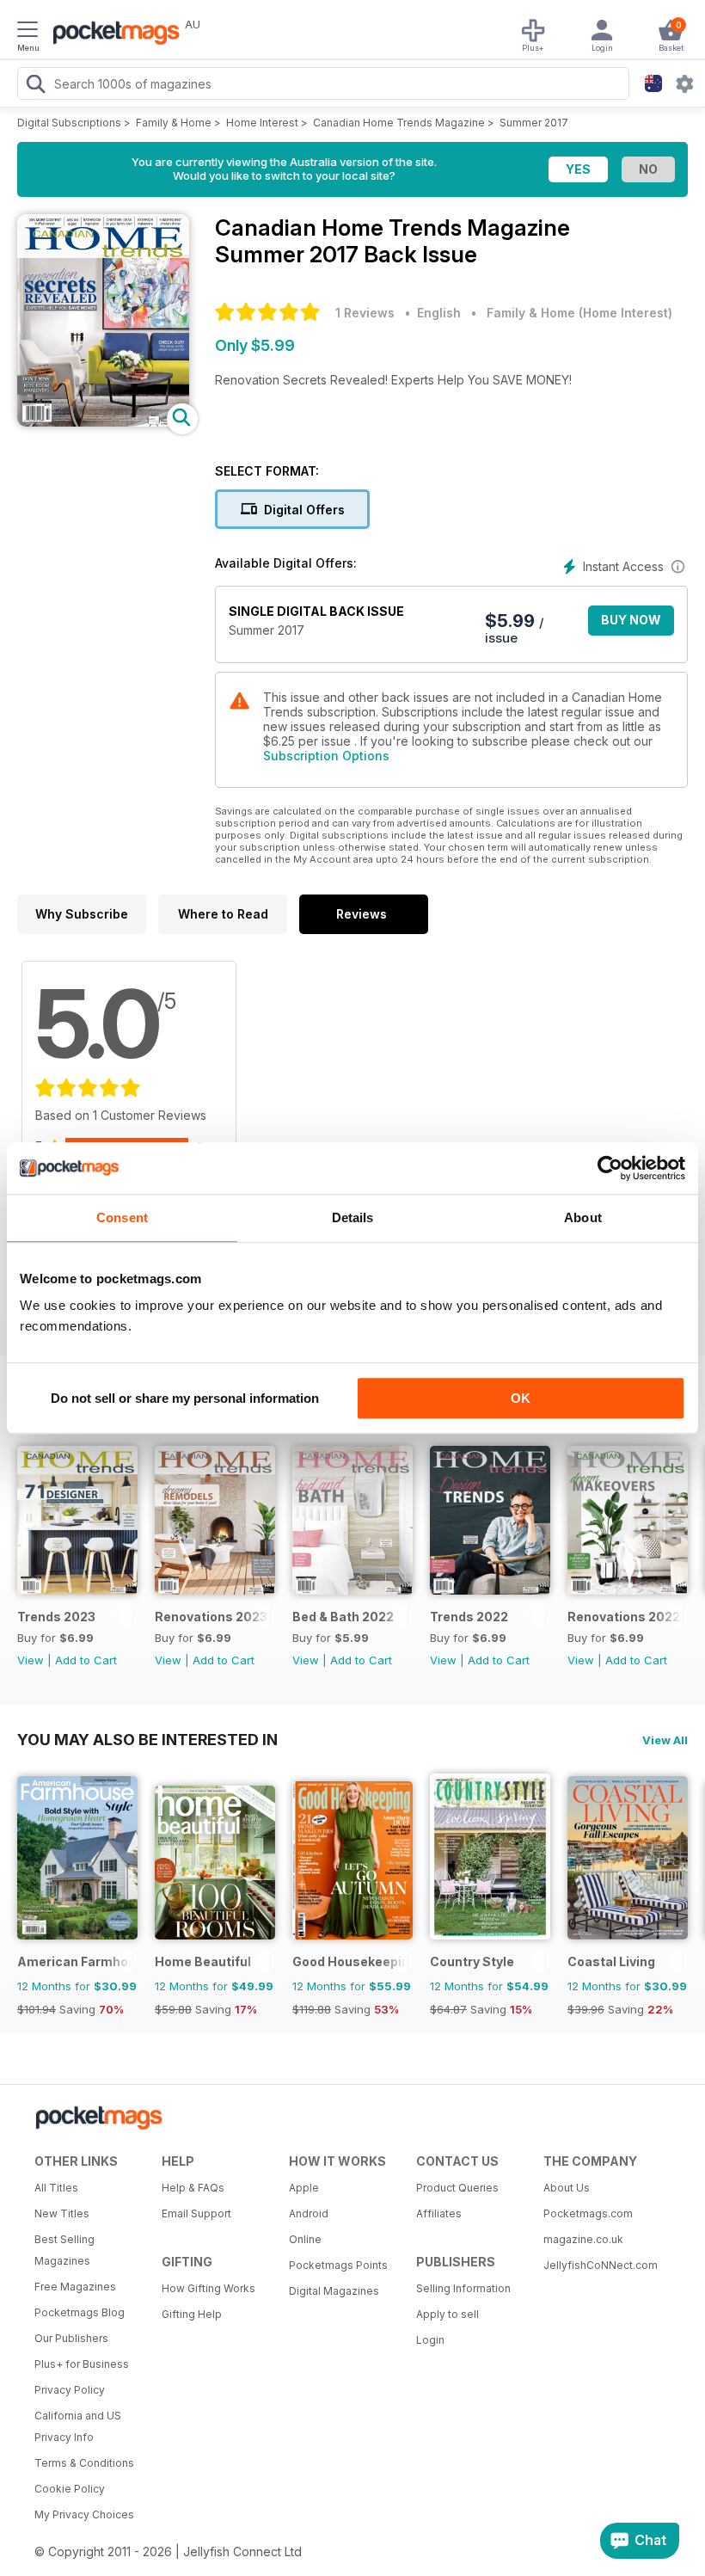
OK (521, 1398)
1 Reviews (365, 313)
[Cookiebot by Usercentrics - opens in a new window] (610, 1168)
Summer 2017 (534, 123)
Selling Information (463, 2288)
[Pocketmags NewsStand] (112, 34)
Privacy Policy (70, 2390)
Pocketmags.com (588, 2213)
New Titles (62, 2213)
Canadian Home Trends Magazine (399, 123)
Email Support (196, 2213)
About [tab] (583, 1217)
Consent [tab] (122, 1217)
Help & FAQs (193, 2188)
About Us (567, 2188)
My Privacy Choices (84, 2515)
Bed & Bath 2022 (343, 1617)
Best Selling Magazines (64, 2250)
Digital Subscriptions (69, 123)
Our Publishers (71, 2338)
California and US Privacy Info (78, 2426)
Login (430, 2340)
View (31, 1660)
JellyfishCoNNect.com (601, 2265)
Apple (304, 2188)
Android (309, 2213)
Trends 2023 (56, 1617)
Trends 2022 (469, 1617)
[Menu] (28, 32)
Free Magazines (75, 2287)
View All (665, 1740)
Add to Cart (86, 1660)
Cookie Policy (70, 2489)
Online (305, 2239)
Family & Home (174, 123)
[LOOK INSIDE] (103, 422)
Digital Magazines (334, 2291)
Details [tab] (353, 1217)
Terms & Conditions (84, 2463)
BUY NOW (631, 620)
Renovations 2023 (211, 1617)
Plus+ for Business (82, 2364)
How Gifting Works (208, 2288)
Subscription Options (326, 756)
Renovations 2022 (624, 1617)
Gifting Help (192, 2314)
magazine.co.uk (583, 2239)
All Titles (56, 2188)
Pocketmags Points (338, 2265)
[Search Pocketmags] (35, 86)
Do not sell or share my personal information (185, 1398)
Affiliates (439, 2213)
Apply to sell (448, 2314)
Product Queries (457, 2188)
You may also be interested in (147, 1739)
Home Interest (262, 123)
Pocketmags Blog (80, 2312)
